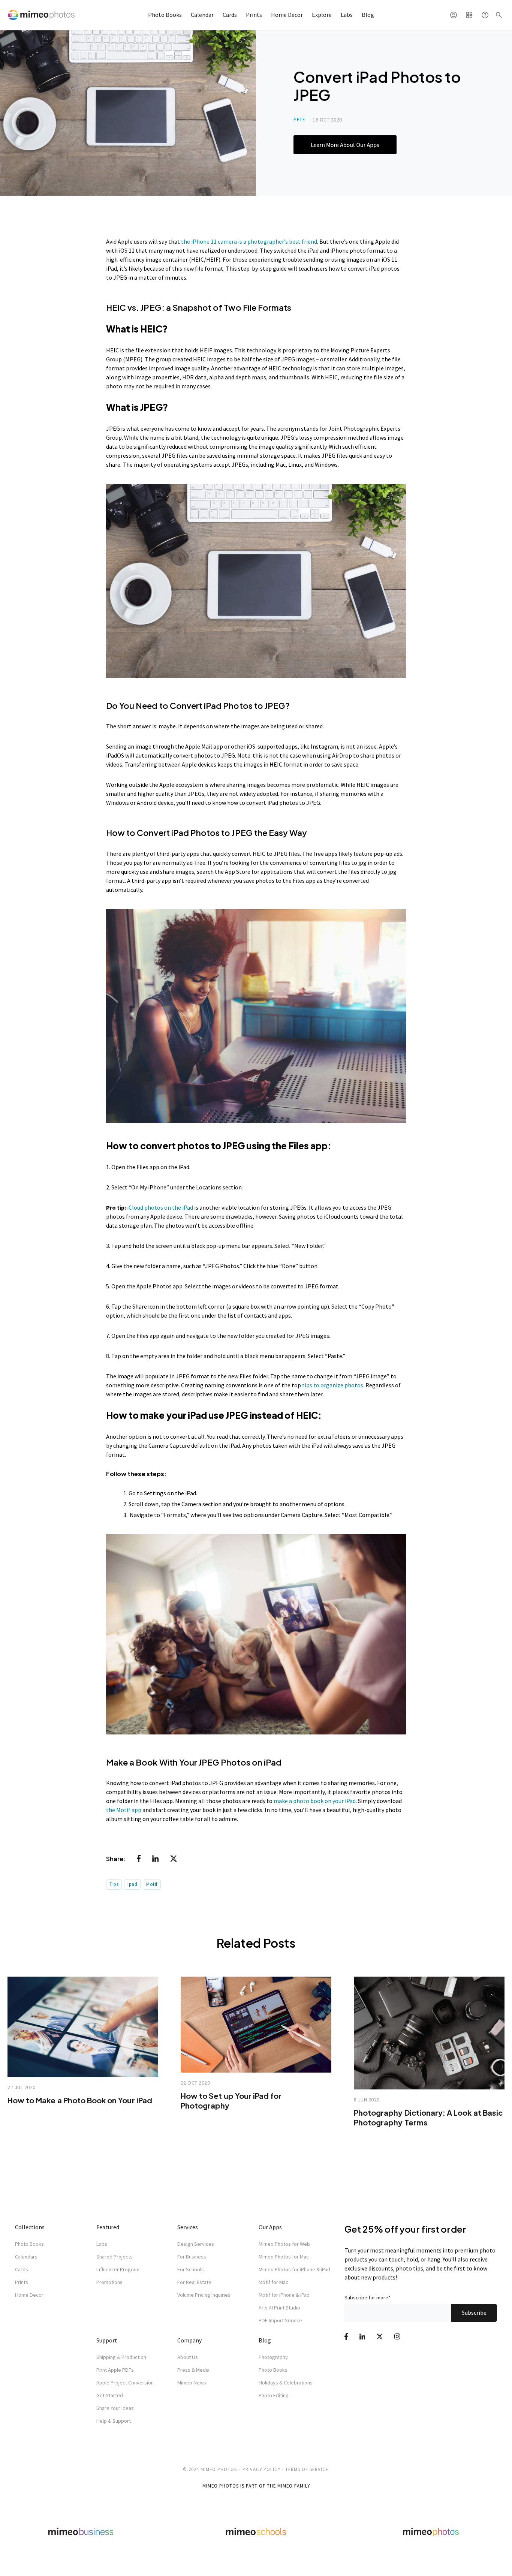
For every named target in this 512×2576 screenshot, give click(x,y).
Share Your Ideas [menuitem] (115, 2408)
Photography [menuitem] (273, 2357)
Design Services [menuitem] (196, 2244)
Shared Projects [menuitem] (115, 2257)
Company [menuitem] (189, 2340)
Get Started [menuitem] (110, 2395)
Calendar (202, 15)
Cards (230, 15)
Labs (347, 15)
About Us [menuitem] (188, 2357)
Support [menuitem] (107, 2340)
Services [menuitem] (188, 2227)
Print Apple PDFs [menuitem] (115, 2370)
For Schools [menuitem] (191, 2269)
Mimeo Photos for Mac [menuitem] (284, 2257)
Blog (368, 15)
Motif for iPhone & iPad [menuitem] (284, 2295)
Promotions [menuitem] (109, 2282)
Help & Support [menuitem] (114, 2421)
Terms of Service (307, 2469)
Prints (254, 15)
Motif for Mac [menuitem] (273, 2282)
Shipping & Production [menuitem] (121, 2357)
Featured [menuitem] (108, 2227)
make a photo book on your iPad (315, 1801)
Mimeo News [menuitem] (192, 2383)
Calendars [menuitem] (26, 2257)
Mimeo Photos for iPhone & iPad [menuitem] (294, 2269)
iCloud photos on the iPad (160, 1207)
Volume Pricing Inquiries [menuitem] (204, 2295)
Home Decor (287, 15)
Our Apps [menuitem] (270, 2227)
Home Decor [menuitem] (29, 2295)
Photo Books (165, 15)
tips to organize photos (333, 1385)
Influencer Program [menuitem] (118, 2269)
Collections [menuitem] (30, 2227)
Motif (152, 1884)
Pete (299, 119)
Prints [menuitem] (22, 2282)
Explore (322, 15)
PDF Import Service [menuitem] (280, 2320)
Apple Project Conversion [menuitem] (125, 2383)
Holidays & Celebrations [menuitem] (286, 2383)
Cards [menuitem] (22, 2269)
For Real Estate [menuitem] (194, 2282)
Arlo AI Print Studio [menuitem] (279, 2308)
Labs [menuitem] (102, 2244)
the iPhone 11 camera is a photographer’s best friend (249, 241)
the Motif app (124, 1810)
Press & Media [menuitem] (193, 2370)
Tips (114, 1884)
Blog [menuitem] (265, 2340)
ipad (132, 1884)
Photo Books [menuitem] (29, 2244)
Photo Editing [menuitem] (274, 2395)
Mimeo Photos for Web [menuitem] (284, 2244)
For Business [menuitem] (192, 2257)
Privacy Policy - (263, 2469)
